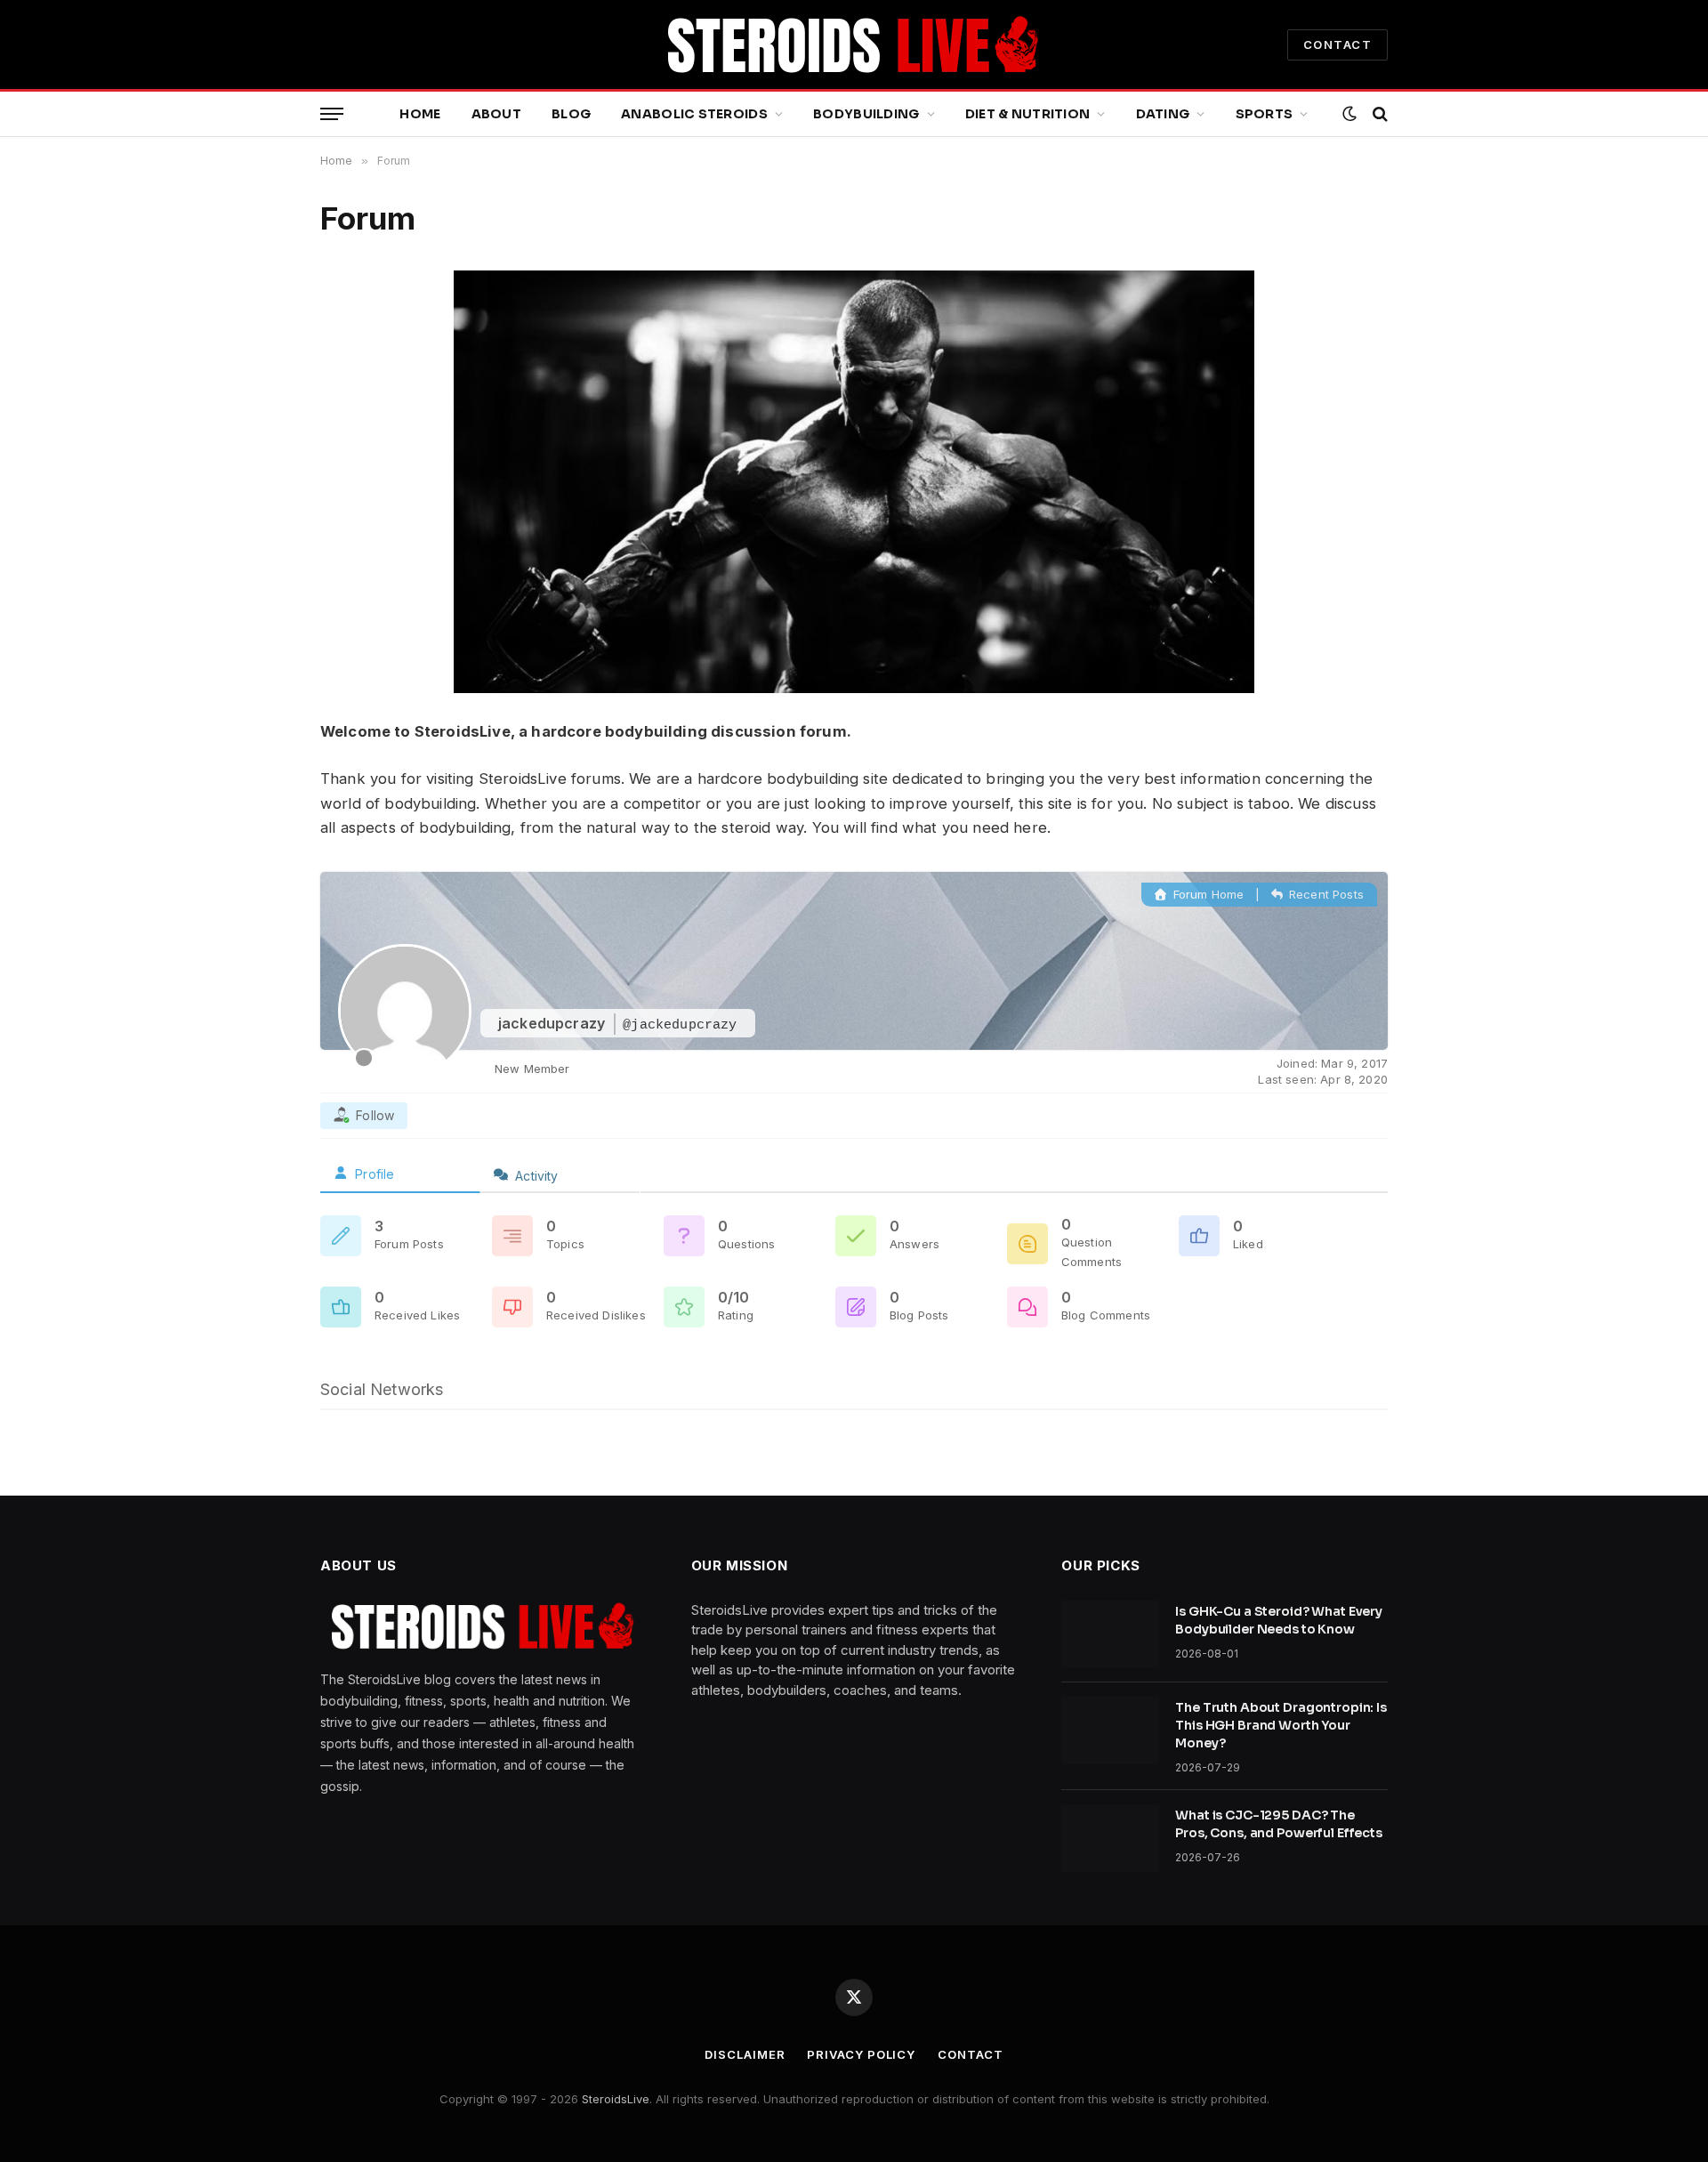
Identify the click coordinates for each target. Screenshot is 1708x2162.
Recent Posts (1325, 894)
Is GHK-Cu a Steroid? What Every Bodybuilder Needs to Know (1279, 1620)
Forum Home (1207, 894)
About (496, 114)
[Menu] (332, 114)
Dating (1163, 114)
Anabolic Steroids (694, 114)
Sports (1265, 114)
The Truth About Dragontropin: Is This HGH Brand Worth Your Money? (1281, 1725)
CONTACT (1337, 44)
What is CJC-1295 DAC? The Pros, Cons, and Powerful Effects (1279, 1824)
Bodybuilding (866, 114)
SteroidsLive (616, 2099)
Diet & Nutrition (1027, 114)
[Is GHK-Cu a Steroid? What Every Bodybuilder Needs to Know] (1110, 1634)
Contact (970, 2054)
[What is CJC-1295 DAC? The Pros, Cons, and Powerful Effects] (1110, 1838)
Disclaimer (745, 2054)
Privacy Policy (861, 2054)
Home (420, 114)
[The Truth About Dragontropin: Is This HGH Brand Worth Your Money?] (1110, 1730)
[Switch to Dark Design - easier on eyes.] (1349, 114)
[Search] (1378, 114)
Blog (571, 114)
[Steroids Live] (854, 44)
